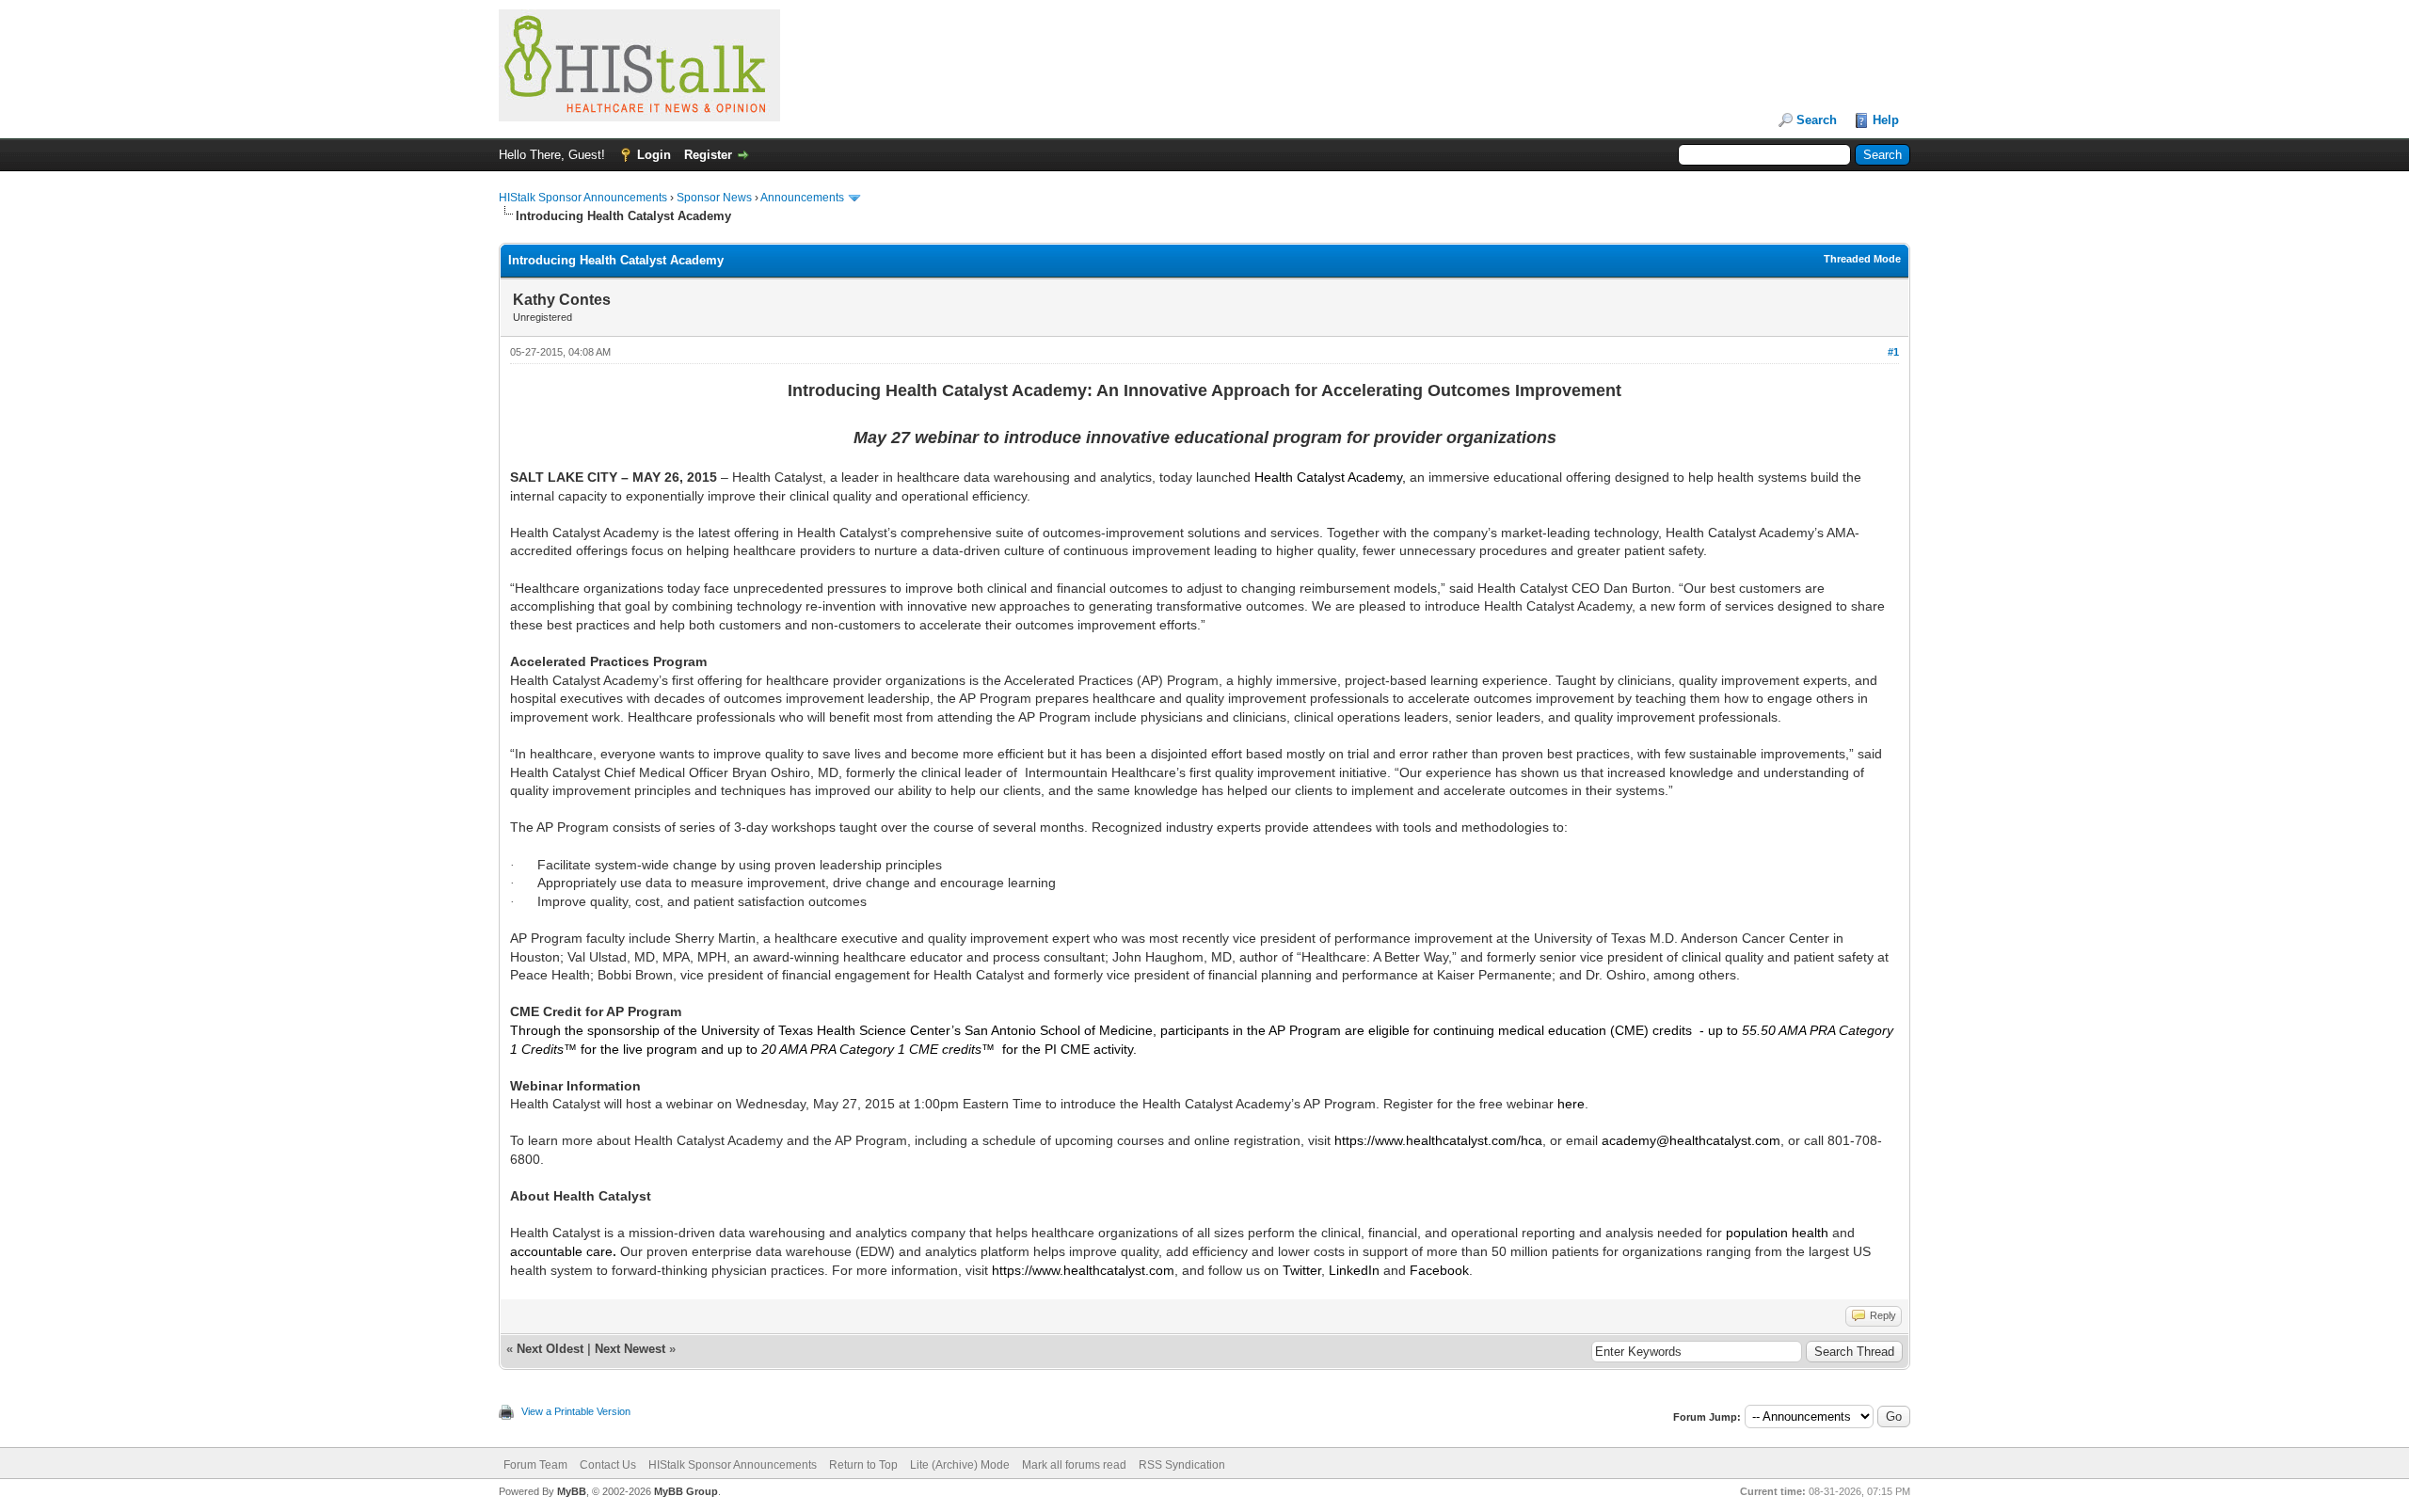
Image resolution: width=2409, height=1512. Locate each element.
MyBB (572, 1491)
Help (1886, 120)
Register (708, 155)
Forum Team (535, 1465)
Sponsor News (714, 198)
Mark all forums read (1074, 1465)
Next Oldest (550, 1349)
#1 (1893, 352)
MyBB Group (686, 1491)
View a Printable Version (576, 1411)
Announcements (802, 198)
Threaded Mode (1862, 259)
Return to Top (863, 1465)
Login (654, 155)
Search (1817, 120)
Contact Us (608, 1465)
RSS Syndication (1182, 1465)
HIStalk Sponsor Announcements (583, 198)
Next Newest (630, 1349)
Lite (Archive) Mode (960, 1465)
